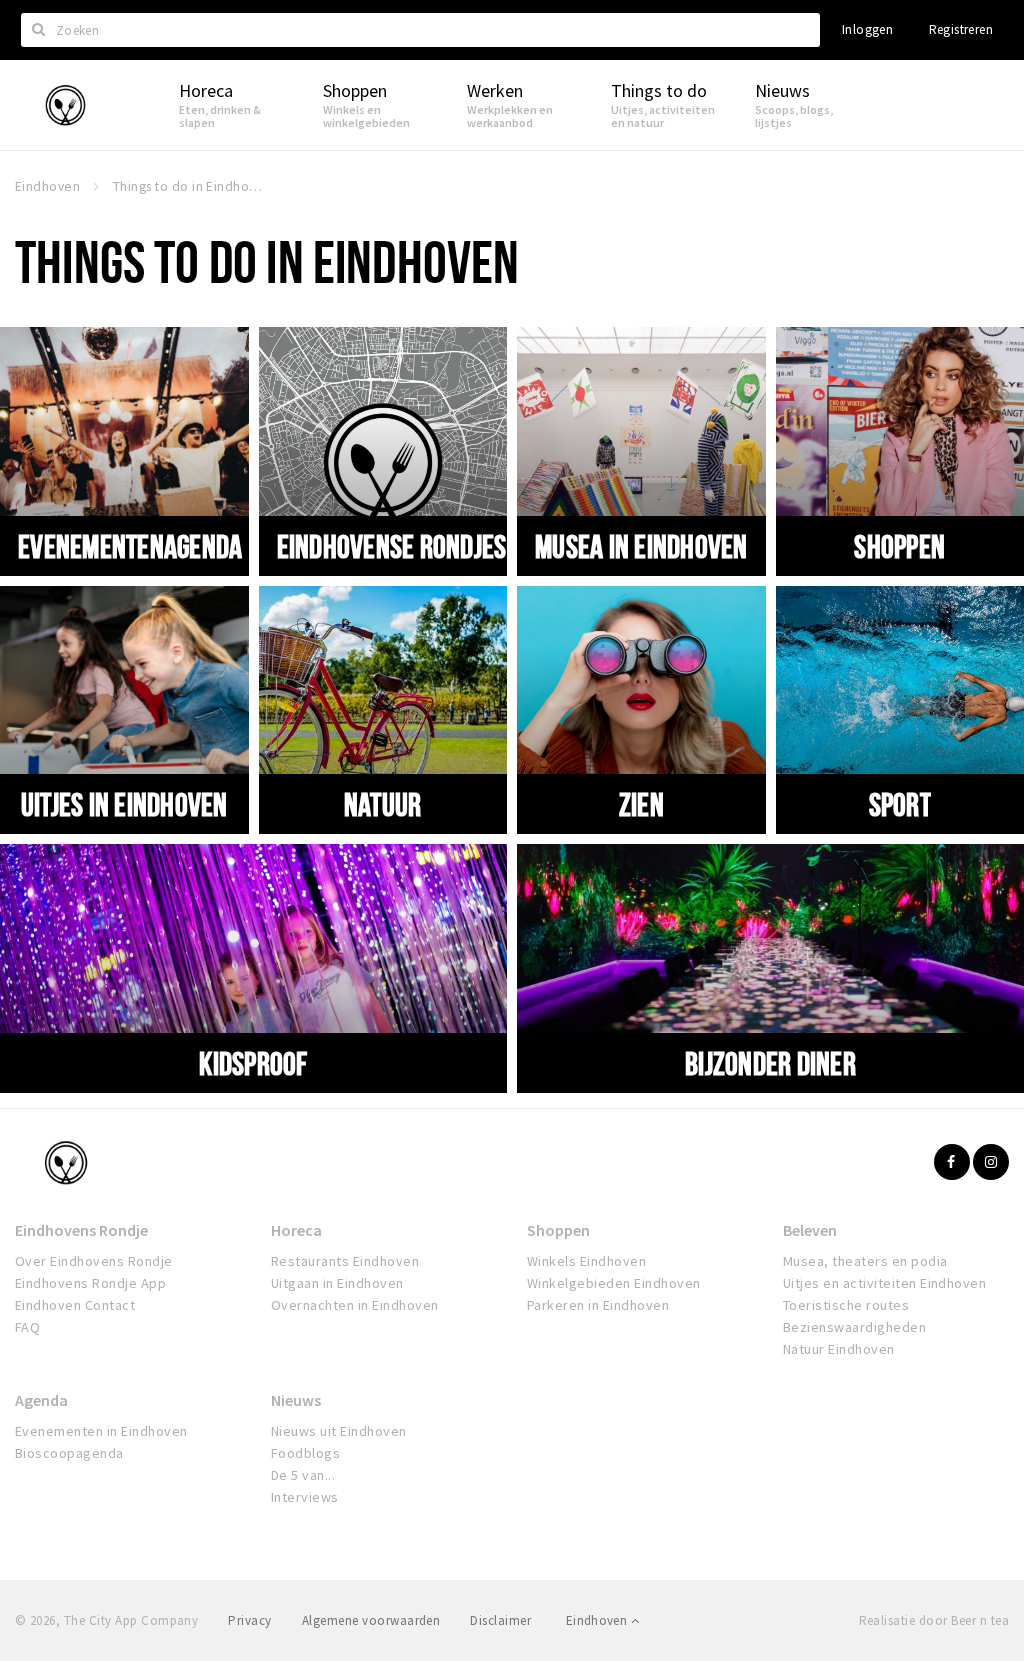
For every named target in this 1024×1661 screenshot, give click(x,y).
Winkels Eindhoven (586, 1261)
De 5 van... (303, 1475)
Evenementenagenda (130, 546)
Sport (900, 804)
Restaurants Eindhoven (345, 1261)
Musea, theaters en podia (865, 1261)
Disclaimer (500, 1620)
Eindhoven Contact (75, 1305)
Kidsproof (253, 1063)
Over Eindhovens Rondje (94, 1261)
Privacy (249, 1620)
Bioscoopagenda (69, 1453)
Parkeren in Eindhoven (598, 1305)
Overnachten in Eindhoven (355, 1305)
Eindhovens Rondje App (90, 1283)
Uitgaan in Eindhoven (337, 1283)
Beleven (810, 1230)
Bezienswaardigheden (854, 1327)
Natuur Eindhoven (839, 1349)
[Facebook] (952, 1162)
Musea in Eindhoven (641, 546)
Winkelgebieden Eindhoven (614, 1283)
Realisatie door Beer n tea (934, 1620)
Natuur (383, 804)
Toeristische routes (846, 1305)
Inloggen (867, 29)
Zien (641, 804)
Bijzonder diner (770, 1063)
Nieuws (296, 1400)
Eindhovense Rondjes (392, 546)
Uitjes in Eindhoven (124, 804)
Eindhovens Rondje (81, 1230)
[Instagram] (991, 1162)
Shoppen (899, 546)
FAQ (27, 1327)
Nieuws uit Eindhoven (339, 1431)
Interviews (305, 1497)
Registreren (961, 29)
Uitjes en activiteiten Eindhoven (884, 1283)
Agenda (41, 1400)
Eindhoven (598, 1620)
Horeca (296, 1230)
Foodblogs (305, 1453)
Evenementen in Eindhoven (101, 1431)
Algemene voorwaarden (371, 1620)
